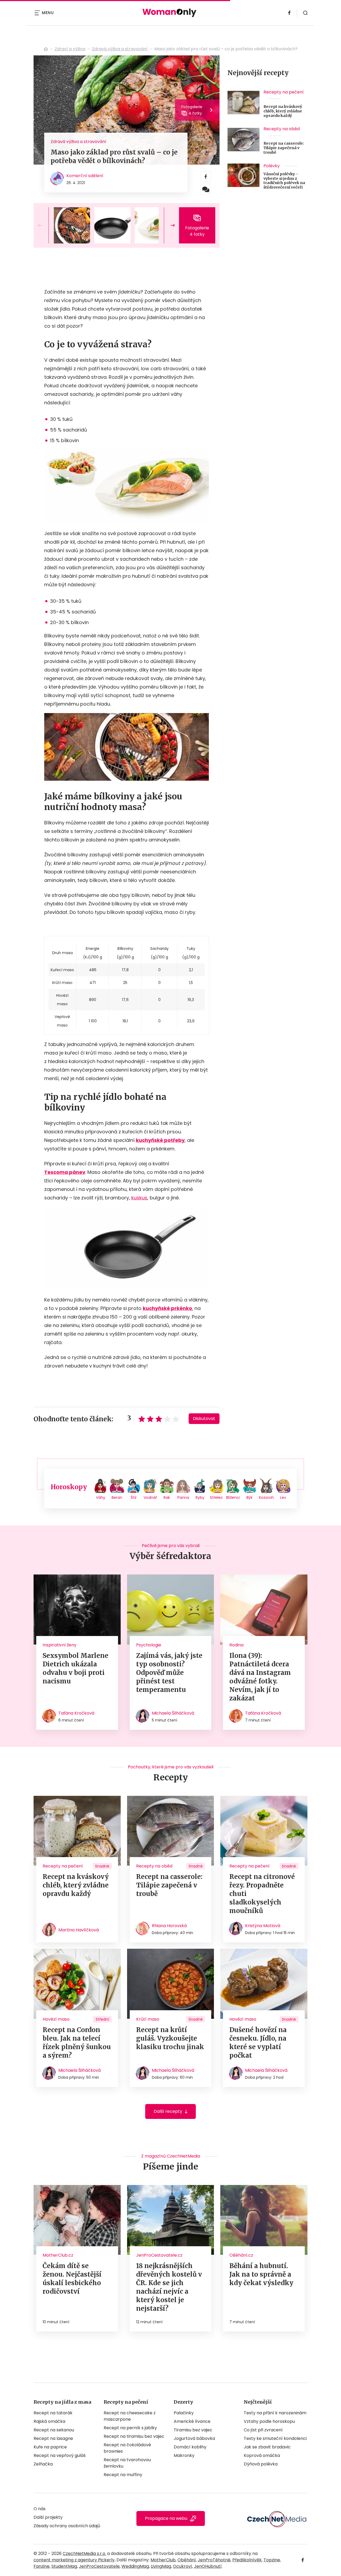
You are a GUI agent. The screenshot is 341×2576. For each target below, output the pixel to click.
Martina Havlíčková (79, 1930)
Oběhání (187, 2560)
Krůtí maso (148, 2019)
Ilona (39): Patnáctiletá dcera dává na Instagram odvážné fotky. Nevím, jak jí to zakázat (260, 1677)
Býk (249, 1497)
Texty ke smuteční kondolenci (275, 2438)
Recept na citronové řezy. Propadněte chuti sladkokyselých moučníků (262, 1894)
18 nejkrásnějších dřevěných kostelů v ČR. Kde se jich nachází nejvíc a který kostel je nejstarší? (169, 2287)
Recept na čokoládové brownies (127, 2448)
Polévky (272, 166)
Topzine (272, 2560)
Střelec (216, 1497)
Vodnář (150, 1497)
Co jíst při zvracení (263, 2430)
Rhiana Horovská (169, 1926)
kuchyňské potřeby (160, 1140)
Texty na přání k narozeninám (275, 2413)
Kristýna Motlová (263, 1926)
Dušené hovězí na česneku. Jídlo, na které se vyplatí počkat (258, 2043)
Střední (102, 2019)
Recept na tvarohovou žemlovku (127, 2463)
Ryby (200, 1497)
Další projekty (48, 2517)
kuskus (139, 1198)
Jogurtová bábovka (194, 2438)
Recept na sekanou (54, 2430)
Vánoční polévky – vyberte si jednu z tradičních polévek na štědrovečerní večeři (284, 181)
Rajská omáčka (49, 2421)
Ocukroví (182, 2566)
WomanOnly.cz (46, 49)
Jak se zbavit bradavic (267, 2447)
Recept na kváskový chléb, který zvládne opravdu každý (283, 111)
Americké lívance (192, 2421)
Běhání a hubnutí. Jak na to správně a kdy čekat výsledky (261, 2274)
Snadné (102, 1866)
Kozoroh (266, 1497)
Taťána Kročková (76, 1713)
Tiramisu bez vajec (193, 2430)
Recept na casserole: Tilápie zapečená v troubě (284, 148)
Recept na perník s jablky (130, 2428)
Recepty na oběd (282, 129)
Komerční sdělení (85, 176)
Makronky (184, 2455)
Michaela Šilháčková (173, 1713)
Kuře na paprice (50, 2447)
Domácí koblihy (190, 2447)
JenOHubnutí (208, 2566)
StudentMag (64, 2566)
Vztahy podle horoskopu (269, 2421)
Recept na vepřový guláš (60, 2455)
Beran (117, 1497)
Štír (134, 1497)
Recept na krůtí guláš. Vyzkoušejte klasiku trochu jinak (170, 2038)
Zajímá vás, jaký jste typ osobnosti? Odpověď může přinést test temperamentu (169, 1673)
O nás (40, 2509)
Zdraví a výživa (70, 49)
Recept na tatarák (53, 2413)
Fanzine (42, 2566)
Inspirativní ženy (60, 1645)
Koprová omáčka (262, 2455)
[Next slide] (168, 225)
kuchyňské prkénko (167, 1308)
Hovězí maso (56, 2019)
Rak (167, 1497)
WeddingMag (135, 2566)
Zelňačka (43, 2464)
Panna (183, 1497)
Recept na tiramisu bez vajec (134, 2436)
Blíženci (233, 1497)
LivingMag (161, 2566)
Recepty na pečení (284, 92)
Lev (283, 1497)
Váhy (101, 1497)
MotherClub (163, 2560)
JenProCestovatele (99, 2566)
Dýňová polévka (261, 2464)
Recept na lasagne (53, 2438)
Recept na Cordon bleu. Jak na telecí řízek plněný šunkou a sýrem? (77, 2043)
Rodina (236, 1645)
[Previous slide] (44, 225)
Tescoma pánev (65, 1172)
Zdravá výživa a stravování (120, 49)
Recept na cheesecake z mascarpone (130, 2416)
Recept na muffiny (123, 2475)
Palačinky (184, 2413)
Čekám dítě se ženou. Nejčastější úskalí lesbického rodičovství (72, 2279)
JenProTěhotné (214, 2560)
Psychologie (149, 1645)
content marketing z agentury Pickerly (74, 2560)
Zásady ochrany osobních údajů (67, 2526)
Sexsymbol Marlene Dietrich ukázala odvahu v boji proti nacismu (76, 1668)
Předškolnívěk (247, 2560)
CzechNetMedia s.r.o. (84, 2553)
